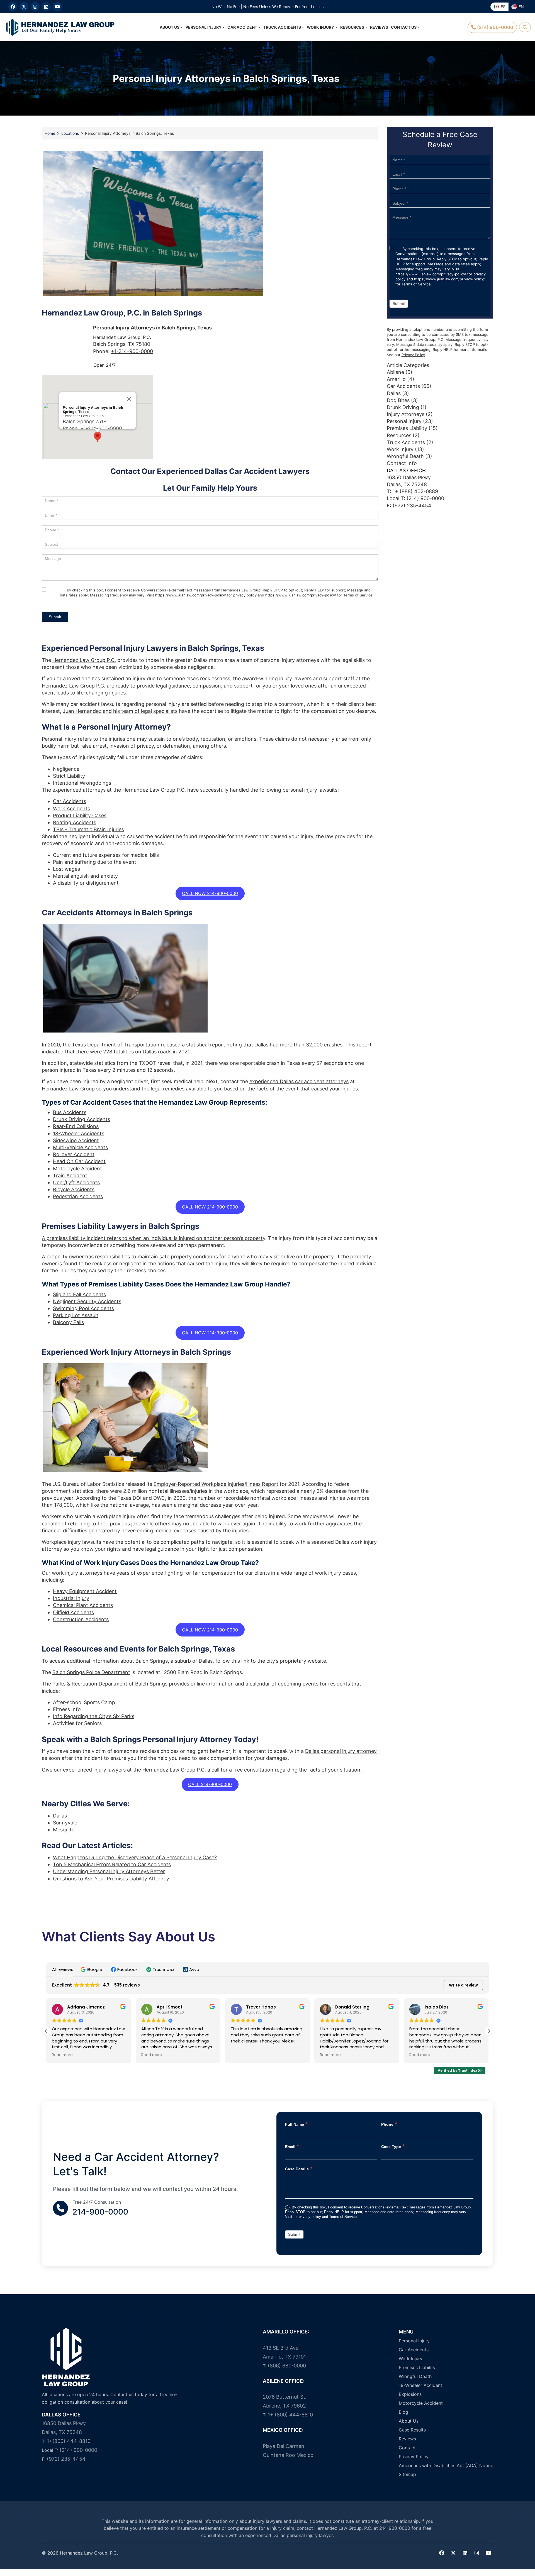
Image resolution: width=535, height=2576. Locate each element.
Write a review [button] (463, 1985)
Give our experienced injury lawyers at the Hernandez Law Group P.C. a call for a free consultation (158, 1770)
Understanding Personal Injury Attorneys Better (109, 1871)
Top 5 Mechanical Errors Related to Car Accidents (112, 1864)
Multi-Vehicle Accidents (80, 1147)
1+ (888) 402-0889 (415, 491)
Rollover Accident (74, 1154)
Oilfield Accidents (73, 1612)
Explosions (410, 2394)
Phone (389, 2124)
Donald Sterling (263, 2007)
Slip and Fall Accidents (79, 1294)
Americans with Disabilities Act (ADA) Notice (446, 2465)
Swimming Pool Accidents (83, 1308)
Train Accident (70, 1176)
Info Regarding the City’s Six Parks (94, 1716)
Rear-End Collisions (76, 1126)
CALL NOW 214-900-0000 (210, 893)
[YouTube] (57, 7)
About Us (170, 27)
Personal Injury (204, 27)
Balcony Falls (68, 1322)
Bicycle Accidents (74, 1189)
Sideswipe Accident (76, 1140)
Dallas (60, 1816)
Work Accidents (71, 808)
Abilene (395, 372)
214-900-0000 (100, 2212)
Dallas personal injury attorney (341, 1751)
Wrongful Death (405, 456)
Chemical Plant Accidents (83, 1605)
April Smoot (80, 2007)
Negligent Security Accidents (87, 1301)
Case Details (299, 2168)
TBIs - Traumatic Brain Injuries (88, 829)
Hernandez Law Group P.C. (84, 660)
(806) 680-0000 (287, 2366)
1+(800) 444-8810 (69, 2441)
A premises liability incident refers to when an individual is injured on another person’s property (154, 1238)
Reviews (379, 27)
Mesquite (64, 1830)
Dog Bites (398, 400)
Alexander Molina (444, 2007)
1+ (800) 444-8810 (290, 2415)
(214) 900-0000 (425, 498)
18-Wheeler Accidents (79, 1133)
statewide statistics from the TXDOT (113, 1063)
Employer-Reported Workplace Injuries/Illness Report (216, 1484)
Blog (403, 2412)
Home (50, 133)
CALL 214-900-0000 (210, 1784)
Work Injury (320, 27)
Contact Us (404, 27)
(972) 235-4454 (66, 2459)
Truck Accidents (282, 27)
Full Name (296, 2124)
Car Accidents (70, 801)
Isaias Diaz (347, 2007)
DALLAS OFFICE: (407, 470)
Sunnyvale (65, 1823)
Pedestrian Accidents (78, 1196)
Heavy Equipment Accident (85, 1591)
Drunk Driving (403, 407)
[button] (98, 437)
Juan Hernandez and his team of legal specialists (120, 711)
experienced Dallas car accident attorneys (299, 1081)
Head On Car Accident (79, 1161)
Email (292, 2146)
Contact (407, 2448)
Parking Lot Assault (76, 1315)
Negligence (67, 769)
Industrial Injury (71, 1598)
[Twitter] (453, 2553)
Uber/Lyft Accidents (76, 1182)
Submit (55, 617)
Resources (352, 27)
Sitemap (407, 2474)
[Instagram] (35, 7)
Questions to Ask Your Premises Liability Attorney (111, 1879)
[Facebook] (13, 7)
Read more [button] (62, 2055)
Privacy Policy (413, 355)
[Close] (129, 399)
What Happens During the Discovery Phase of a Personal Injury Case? (135, 1857)
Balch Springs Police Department (91, 1672)
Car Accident (242, 27)
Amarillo (396, 379)
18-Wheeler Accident (420, 2385)
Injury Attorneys (406, 414)
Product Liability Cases (80, 815)
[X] (24, 7)
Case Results (412, 2430)
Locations (70, 133)
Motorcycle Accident (77, 1169)
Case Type (393, 2146)
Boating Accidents (75, 822)
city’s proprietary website (296, 1661)
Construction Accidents (81, 1619)
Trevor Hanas (172, 2007)
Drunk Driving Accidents (82, 1119)
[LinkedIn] (46, 7)
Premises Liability (407, 428)
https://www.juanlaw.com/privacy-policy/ (191, 595)
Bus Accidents (70, 1112)
